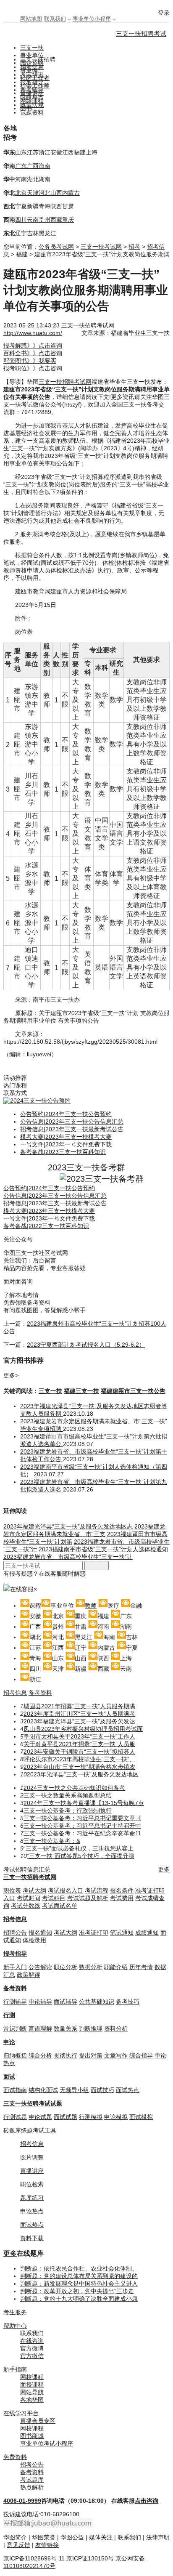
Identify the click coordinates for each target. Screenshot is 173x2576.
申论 (9, 2042)
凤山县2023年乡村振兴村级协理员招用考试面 (83, 1729)
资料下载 (32, 2238)
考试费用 (122, 1898)
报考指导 (15, 1954)
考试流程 (97, 1890)
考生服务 (15, 2312)
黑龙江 (47, 233)
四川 (21, 220)
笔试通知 (122, 1933)
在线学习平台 (21, 2413)
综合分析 (40, 2055)
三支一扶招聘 (38, 59)
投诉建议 (15, 2514)
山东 (21, 152)
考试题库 (32, 2480)
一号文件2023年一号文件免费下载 (66, 1144)
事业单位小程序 (92, 19)
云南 (33, 220)
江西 (68, 152)
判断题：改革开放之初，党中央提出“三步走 (77, 2291)
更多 (164, 1869)
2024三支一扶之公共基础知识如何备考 (74, 1788)
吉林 (33, 233)
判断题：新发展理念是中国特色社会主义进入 (79, 2284)
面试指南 (15, 2090)
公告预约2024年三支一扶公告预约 (66, 1114)
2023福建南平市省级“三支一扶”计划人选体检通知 (103, 1549)
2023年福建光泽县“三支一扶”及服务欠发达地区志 (68, 1526)
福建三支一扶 (81, 1391)
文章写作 (116, 2055)
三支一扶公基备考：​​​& (52, 1841)
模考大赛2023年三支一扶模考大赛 (66, 1137)
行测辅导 (15, 2002)
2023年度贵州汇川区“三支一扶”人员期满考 (79, 1714)
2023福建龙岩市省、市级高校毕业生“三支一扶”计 (68, 1557)
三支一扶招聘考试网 (88, 325)
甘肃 (68, 206)
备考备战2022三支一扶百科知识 (46, 1226)
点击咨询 (147, 2501)
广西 (33, 166)
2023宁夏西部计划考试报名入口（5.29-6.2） (86, 1345)
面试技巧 (102, 2090)
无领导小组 (74, 2090)
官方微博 (32, 2348)
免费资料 (15, 2457)
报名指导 (32, 82)
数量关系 (66, 2028)
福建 (80, 152)
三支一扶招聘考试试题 (33, 2103)
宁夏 (21, 206)
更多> (11, 1375)
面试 (9, 2076)
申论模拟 (116, 2117)
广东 (21, 166)
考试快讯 (32, 74)
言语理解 (40, 2028)
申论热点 (32, 2211)
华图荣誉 (44, 2537)
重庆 (68, 220)
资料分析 (116, 2028)
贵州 (45, 220)
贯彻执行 (66, 2055)
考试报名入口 (66, 1890)
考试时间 (29, 1898)
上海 (92, 152)
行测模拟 (91, 2117)
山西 (56, 193)
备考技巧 (128, 2002)
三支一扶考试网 (101, 247)
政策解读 (29, 1975)
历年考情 (141, 1967)
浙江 (45, 152)
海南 (45, 166)
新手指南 (15, 2369)
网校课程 (32, 2377)
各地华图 (32, 2400)
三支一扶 (32, 48)
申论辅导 (40, 2002)
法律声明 (158, 2537)
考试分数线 (26, 1906)
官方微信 (32, 2356)
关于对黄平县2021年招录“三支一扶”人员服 (79, 1744)
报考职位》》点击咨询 (33, 368)
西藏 (56, 220)
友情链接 (47, 2545)
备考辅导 (32, 90)
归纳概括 (15, 2055)
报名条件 (122, 1890)
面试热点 (128, 2090)
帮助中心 (15, 2326)
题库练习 (32, 2198)
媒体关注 (101, 2537)
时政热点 (32, 97)
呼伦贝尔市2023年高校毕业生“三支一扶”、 (79, 1759)
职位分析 (66, 1967)
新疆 (33, 206)
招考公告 (32, 2464)
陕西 (56, 206)
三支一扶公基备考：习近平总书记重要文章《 (82, 1818)
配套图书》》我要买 (30, 361)
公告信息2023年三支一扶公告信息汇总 (72, 1122)
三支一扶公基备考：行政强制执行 (68, 1810)
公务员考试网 (56, 247)
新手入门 (15, 1967)
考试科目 (54, 1898)
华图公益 (72, 2537)
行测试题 (15, 2117)
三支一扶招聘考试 (141, 33)
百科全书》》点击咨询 (33, 353)
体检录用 (34, 1940)
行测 (9, 2015)
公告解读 (40, 1967)
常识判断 (15, 2028)
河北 (45, 193)
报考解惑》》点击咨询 (33, 346)
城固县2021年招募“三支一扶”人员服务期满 (79, 1706)
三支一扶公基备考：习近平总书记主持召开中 (82, 1826)
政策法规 (32, 105)
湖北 (33, 179)
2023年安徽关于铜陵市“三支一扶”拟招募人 (79, 1752)
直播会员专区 (38, 2421)
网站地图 (31, 19)
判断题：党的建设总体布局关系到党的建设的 (79, 2276)
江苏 (33, 152)
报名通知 (40, 1933)
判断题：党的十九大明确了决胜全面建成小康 (79, 2299)
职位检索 (32, 2184)
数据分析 (91, 1967)
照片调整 (32, 2157)
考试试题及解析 (88, 1898)
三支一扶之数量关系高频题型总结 (68, 1795)
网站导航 (32, 2392)
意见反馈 (18, 2545)
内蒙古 (71, 193)
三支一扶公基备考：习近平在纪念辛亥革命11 (82, 1833)
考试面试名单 (60, 1906)
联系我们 (55, 19)
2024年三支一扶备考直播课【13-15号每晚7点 (84, 1803)
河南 (21, 179)
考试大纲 (34, 1890)
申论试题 (40, 2117)
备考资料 (40, 1693)
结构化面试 (43, 2090)
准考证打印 (94, 1933)
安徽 (56, 152)
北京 (21, 193)
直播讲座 (32, 2171)
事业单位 (32, 55)
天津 (33, 193)
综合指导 (141, 2055)
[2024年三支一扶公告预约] (37, 1101)
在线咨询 (32, 2341)
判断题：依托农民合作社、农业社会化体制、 (79, 2268)
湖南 (45, 179)
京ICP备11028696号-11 (34, 2558)
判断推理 (91, 2028)
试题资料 (32, 112)
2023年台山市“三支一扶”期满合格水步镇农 (79, 1767)
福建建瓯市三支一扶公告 (133, 1391)
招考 (134, 247)
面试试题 (66, 2117)
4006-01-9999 (22, 2501)
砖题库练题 (18, 2130)
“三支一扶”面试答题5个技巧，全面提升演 (81, 1856)
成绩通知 (147, 1933)
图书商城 (32, 2436)
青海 (45, 206)
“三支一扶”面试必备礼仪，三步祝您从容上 (79, 1848)
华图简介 (15, 2537)
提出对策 (91, 2055)
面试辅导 (66, 2002)
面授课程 (32, 2385)
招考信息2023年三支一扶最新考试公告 (72, 1129)
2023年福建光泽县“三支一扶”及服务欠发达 (79, 1721)
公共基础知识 (97, 2002)
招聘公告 (15, 1933)
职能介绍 (116, 1967)
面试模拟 (141, 2117)
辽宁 (21, 233)
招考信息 (32, 67)
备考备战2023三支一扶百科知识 (63, 1152)
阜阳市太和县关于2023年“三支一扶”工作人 (79, 1736)
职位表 (12, 1890)
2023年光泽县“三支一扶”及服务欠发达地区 (83, 1774)
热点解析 (32, 2487)
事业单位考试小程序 (47, 2443)
